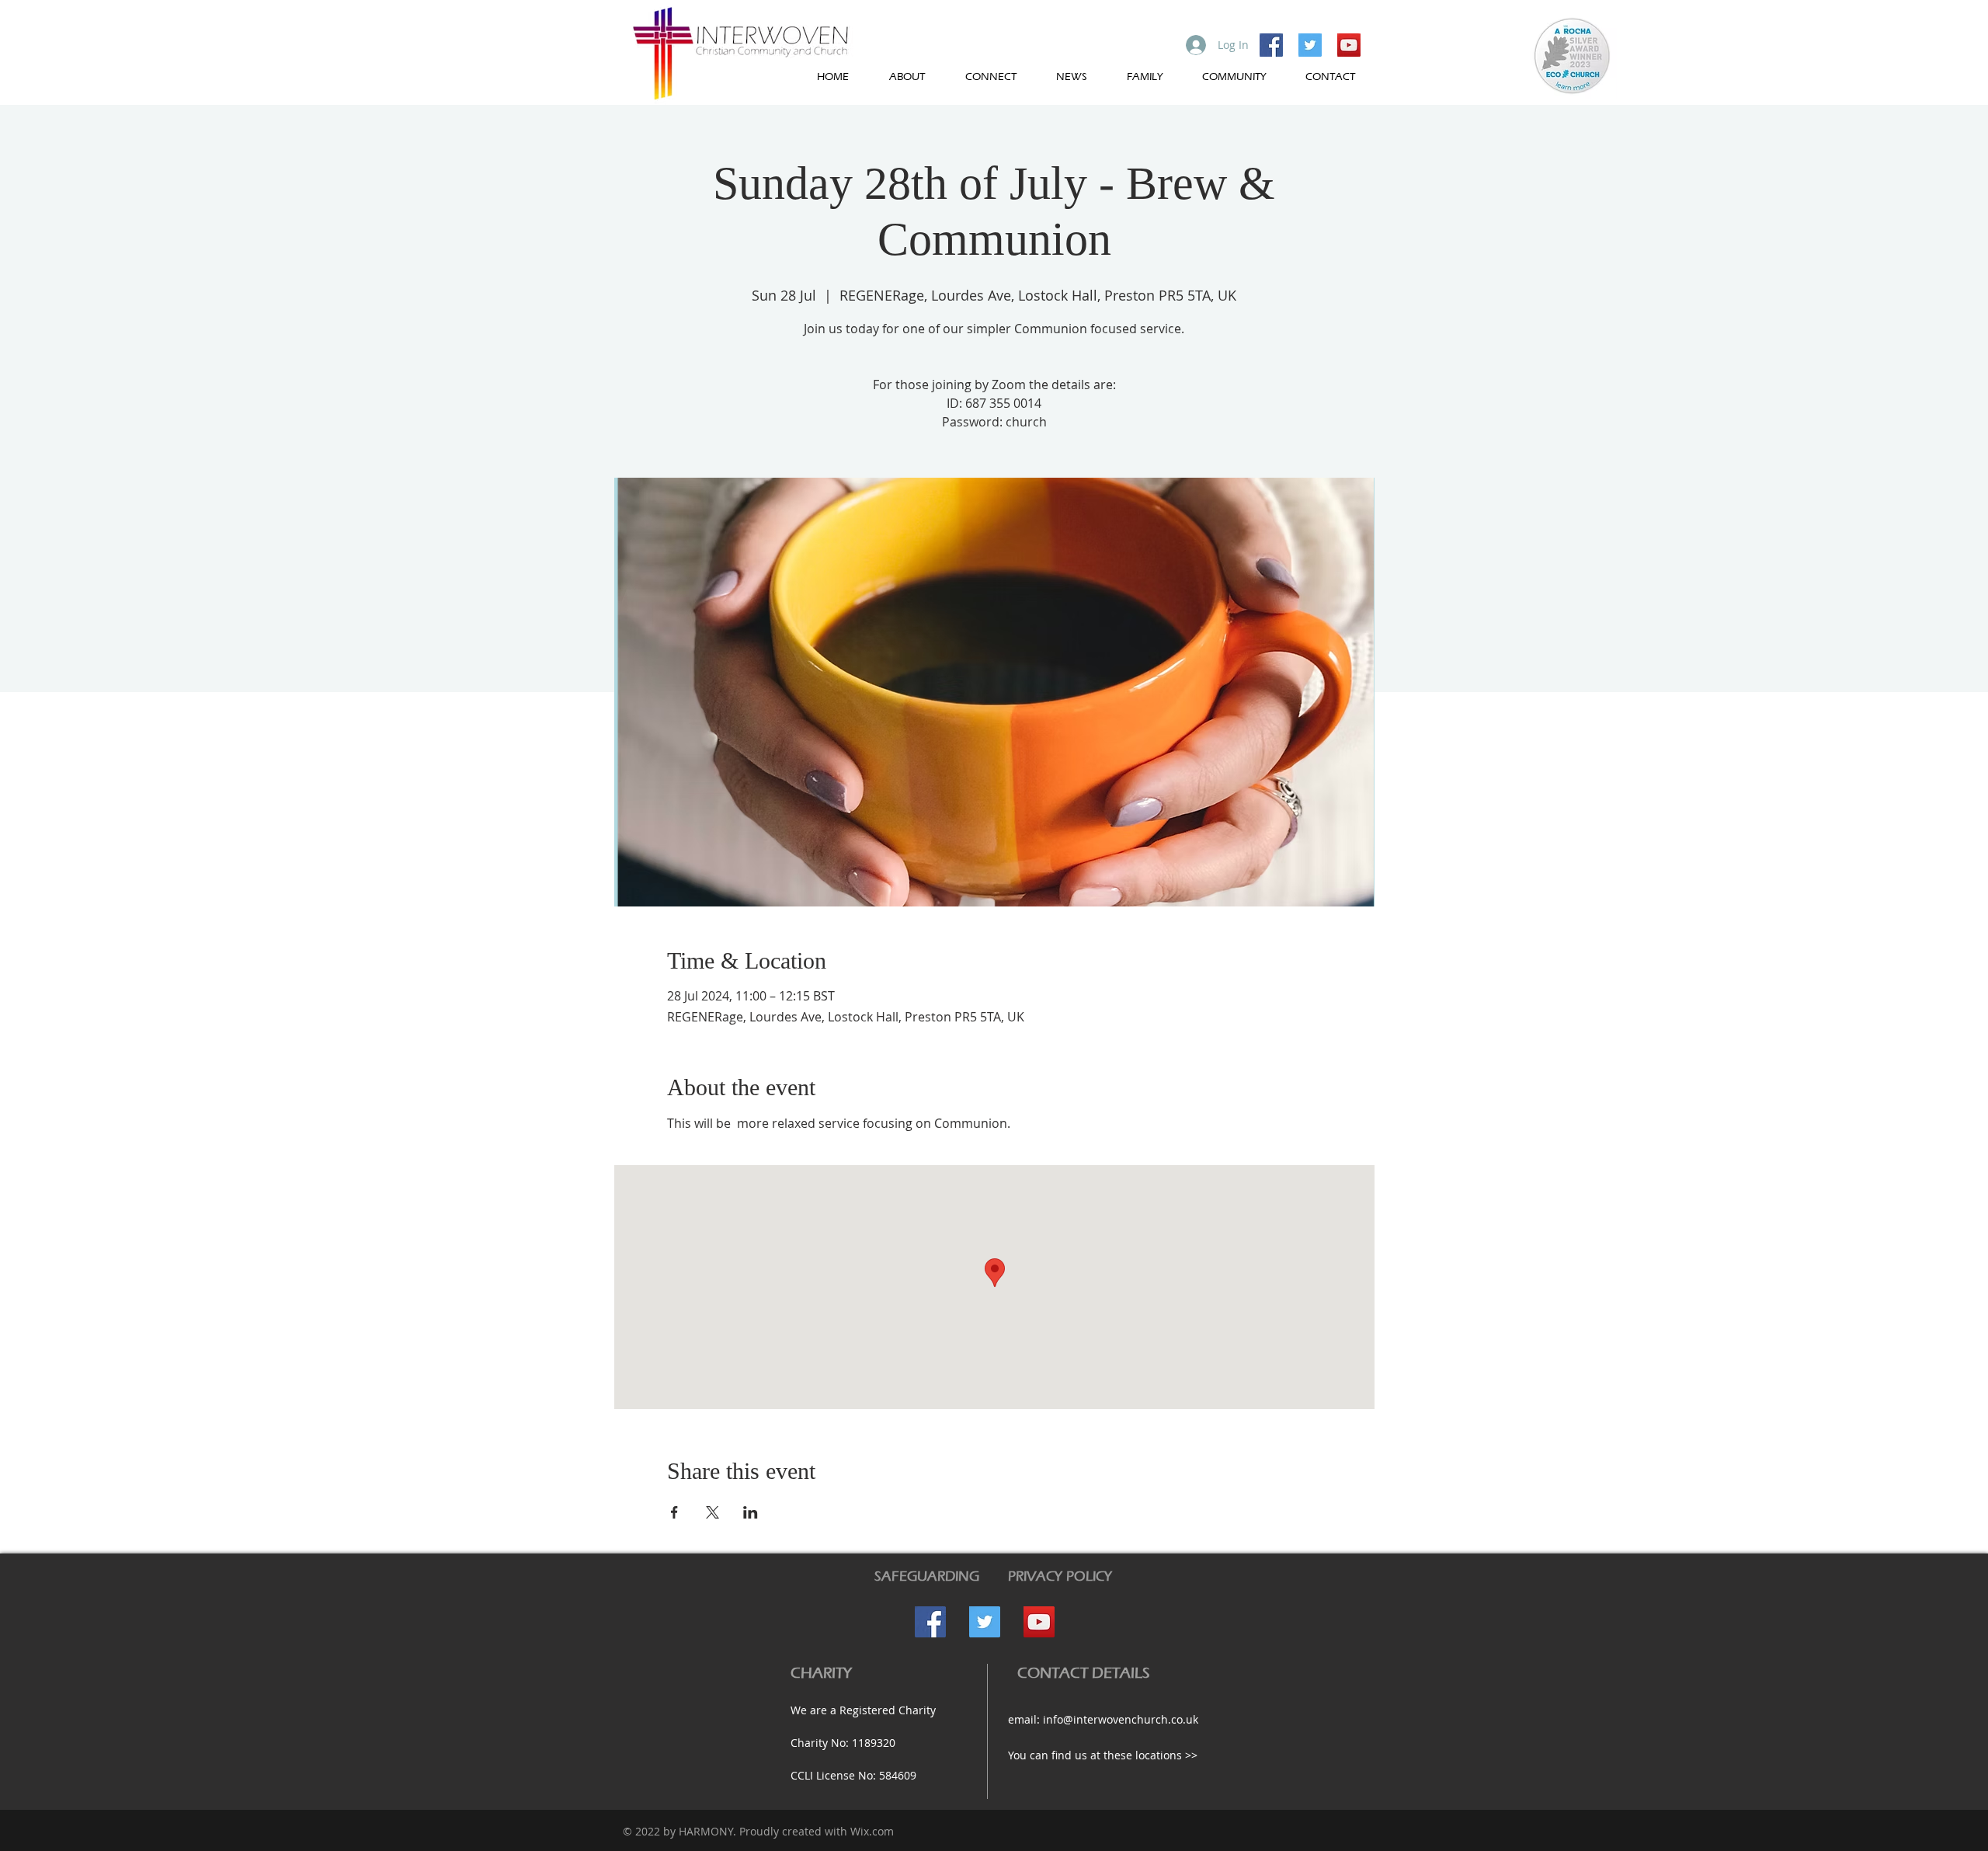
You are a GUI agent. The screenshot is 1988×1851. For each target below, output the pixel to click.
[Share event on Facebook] (674, 1512)
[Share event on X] (712, 1512)
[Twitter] (1310, 45)
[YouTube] (1349, 45)
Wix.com (872, 1831)
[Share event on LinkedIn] (751, 1512)
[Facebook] (1271, 45)
